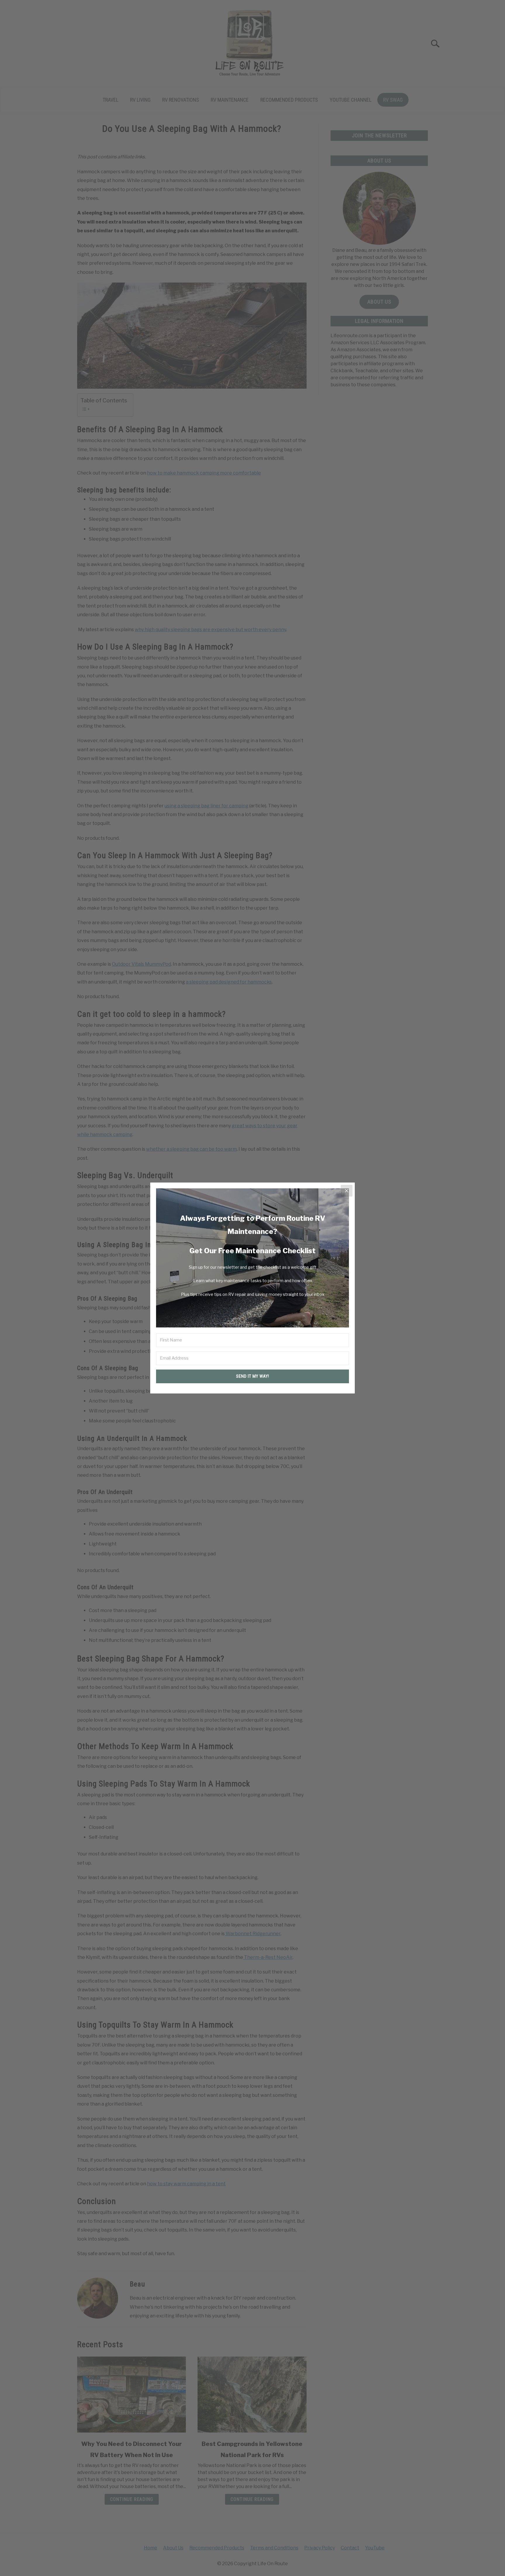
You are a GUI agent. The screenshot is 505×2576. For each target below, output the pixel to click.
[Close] (347, 1191)
